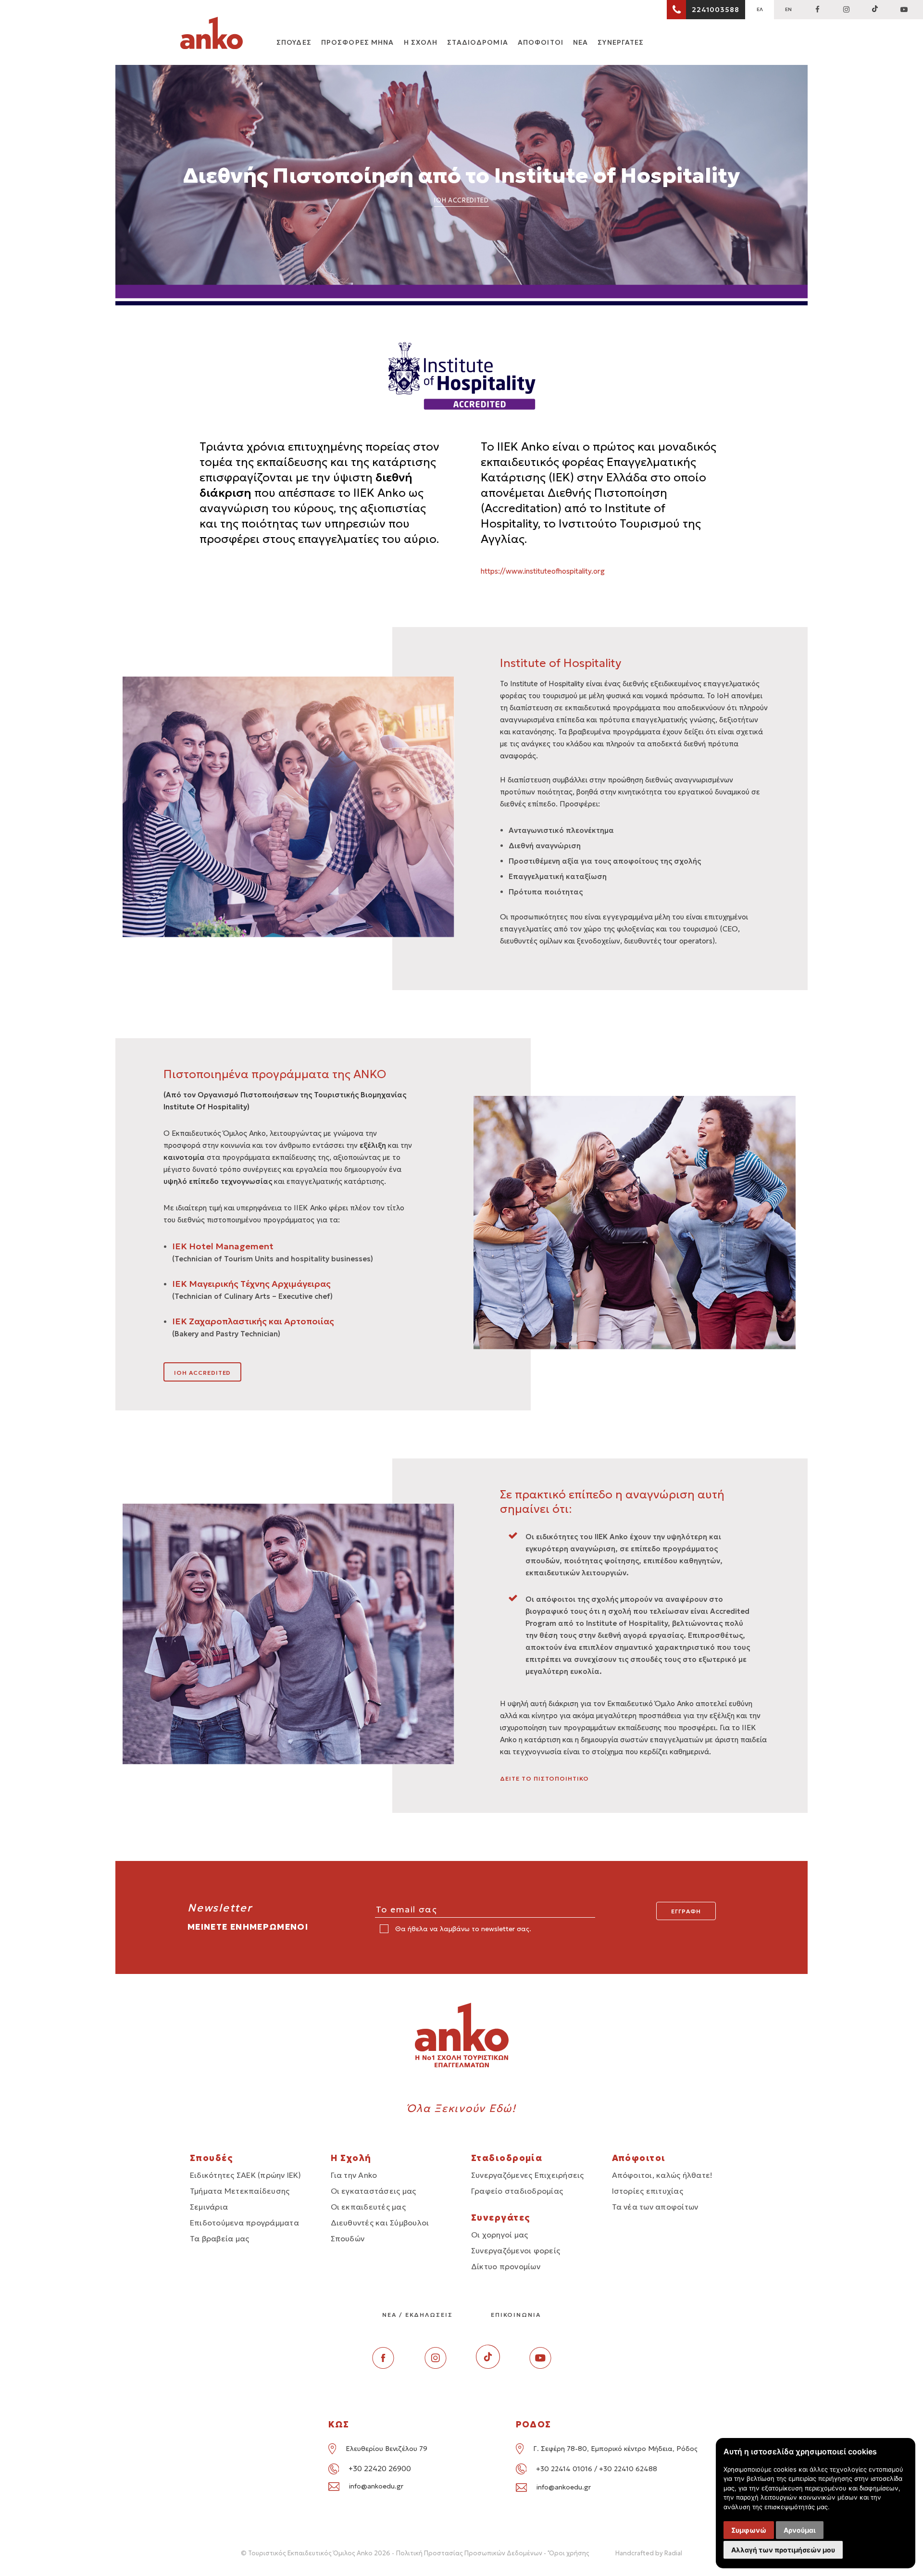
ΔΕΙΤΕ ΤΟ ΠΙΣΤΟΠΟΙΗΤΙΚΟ (544, 1778)
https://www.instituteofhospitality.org (543, 571)
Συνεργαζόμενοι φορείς (516, 2250)
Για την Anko (354, 2175)
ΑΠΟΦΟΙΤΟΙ (541, 42)
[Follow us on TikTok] (875, 10)
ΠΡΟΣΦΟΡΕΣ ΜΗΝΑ (358, 42)
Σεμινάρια (209, 2207)
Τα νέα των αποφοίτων (655, 2207)
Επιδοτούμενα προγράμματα (244, 2223)
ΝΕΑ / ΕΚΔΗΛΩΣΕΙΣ (418, 2315)
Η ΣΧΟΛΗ (421, 42)
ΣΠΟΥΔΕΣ (294, 42)
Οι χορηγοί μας (499, 2235)
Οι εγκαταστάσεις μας (374, 2191)
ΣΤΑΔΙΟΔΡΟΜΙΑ (477, 42)
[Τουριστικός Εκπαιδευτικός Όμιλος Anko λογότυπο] (212, 35)
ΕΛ (760, 9)
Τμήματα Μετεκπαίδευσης (240, 2191)
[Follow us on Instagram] (846, 10)
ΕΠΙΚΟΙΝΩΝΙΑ (516, 2315)
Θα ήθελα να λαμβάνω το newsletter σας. (462, 1929)
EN (788, 9)
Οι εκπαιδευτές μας (368, 2207)
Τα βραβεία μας (219, 2238)
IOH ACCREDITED (202, 1373)
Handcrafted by (649, 2553)
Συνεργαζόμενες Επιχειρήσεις (527, 2175)
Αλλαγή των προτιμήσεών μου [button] (783, 2550)
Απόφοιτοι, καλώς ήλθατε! (662, 2175)
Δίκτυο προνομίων (506, 2266)
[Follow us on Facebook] (817, 10)
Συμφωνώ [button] (749, 2530)
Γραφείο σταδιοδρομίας (517, 2191)
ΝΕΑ (580, 42)
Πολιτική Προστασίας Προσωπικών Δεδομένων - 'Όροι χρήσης (493, 2553)
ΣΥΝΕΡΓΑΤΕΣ (621, 42)
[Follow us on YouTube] (904, 10)
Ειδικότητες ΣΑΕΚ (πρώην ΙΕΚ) (246, 2175)
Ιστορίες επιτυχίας (648, 2191)
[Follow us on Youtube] (540, 2366)
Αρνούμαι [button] (800, 2530)
